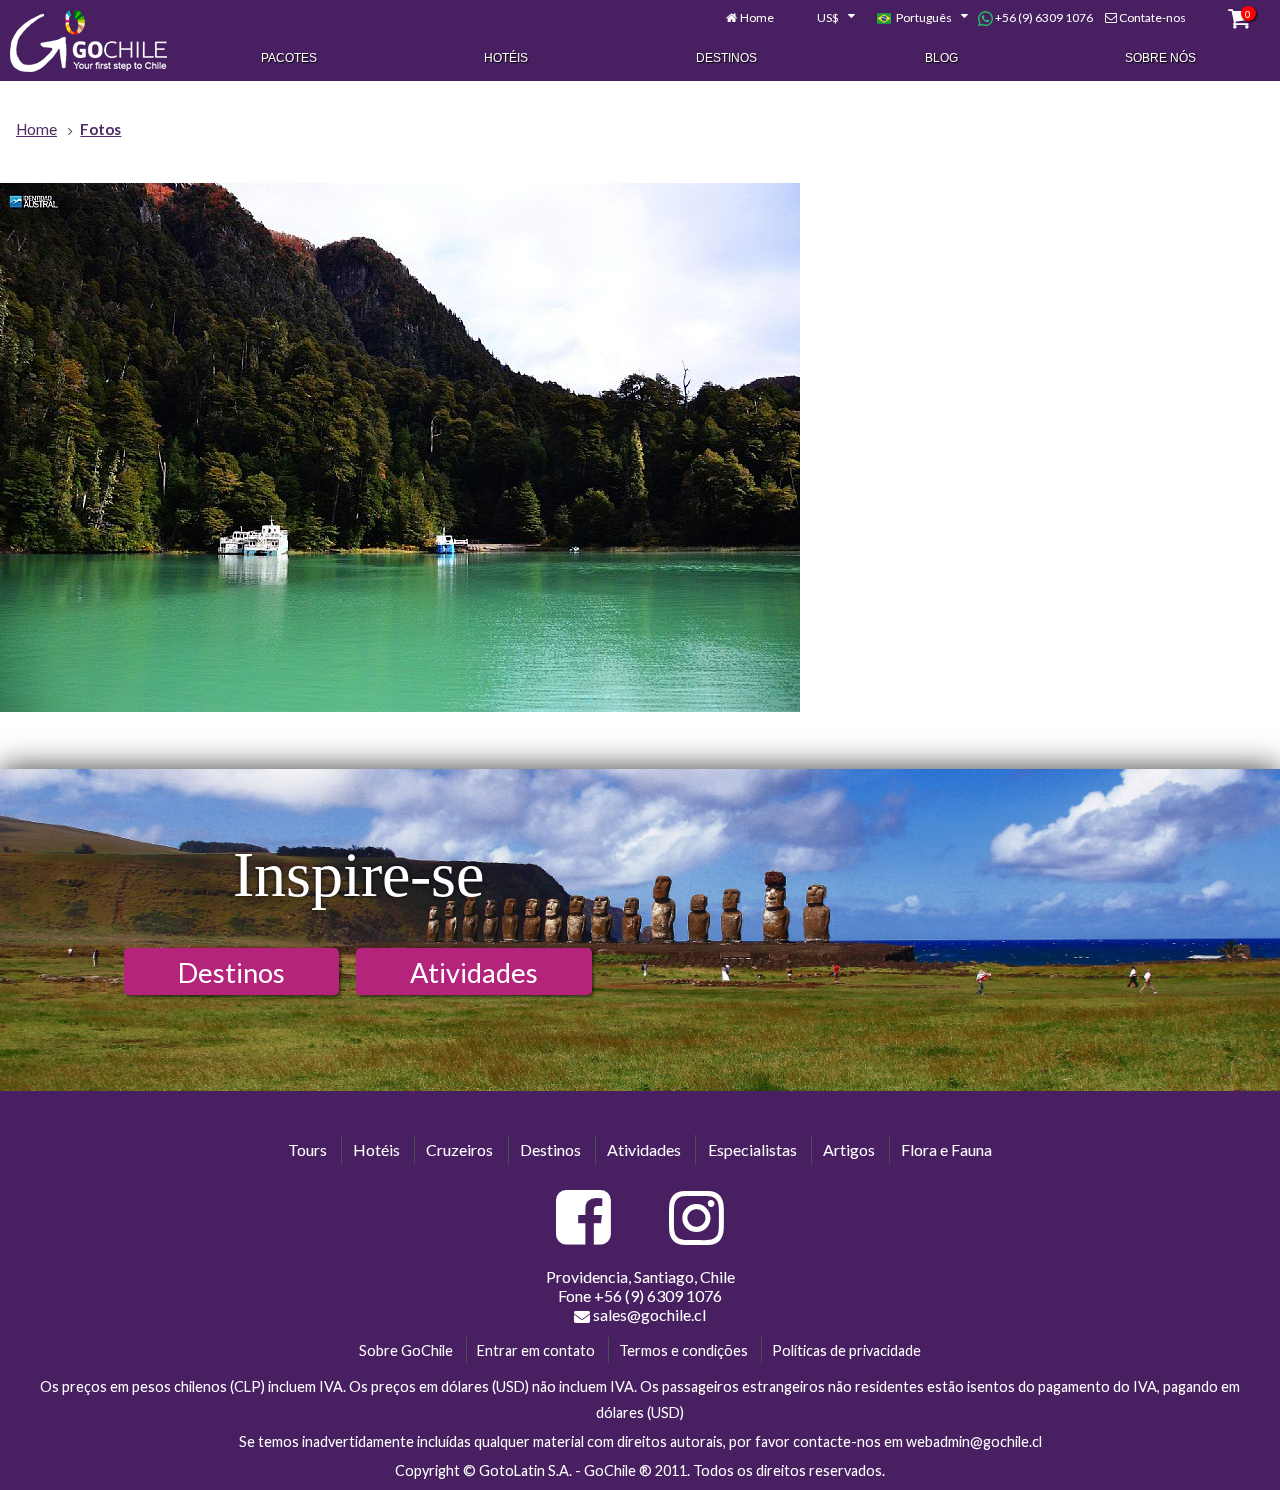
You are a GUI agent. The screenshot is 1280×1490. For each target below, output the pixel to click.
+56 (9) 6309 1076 (1043, 17)
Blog (941, 58)
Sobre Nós (1160, 58)
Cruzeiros (459, 1149)
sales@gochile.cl (649, 1314)
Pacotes (289, 58)
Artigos (849, 1149)
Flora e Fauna (946, 1149)
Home (757, 17)
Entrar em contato (536, 1350)
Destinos (726, 58)
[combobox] (825, 18)
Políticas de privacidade (846, 1350)
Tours (307, 1149)
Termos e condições (683, 1350)
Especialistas (752, 1149)
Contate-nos (1152, 17)
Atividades (474, 972)
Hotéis (506, 58)
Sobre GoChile (406, 1350)
